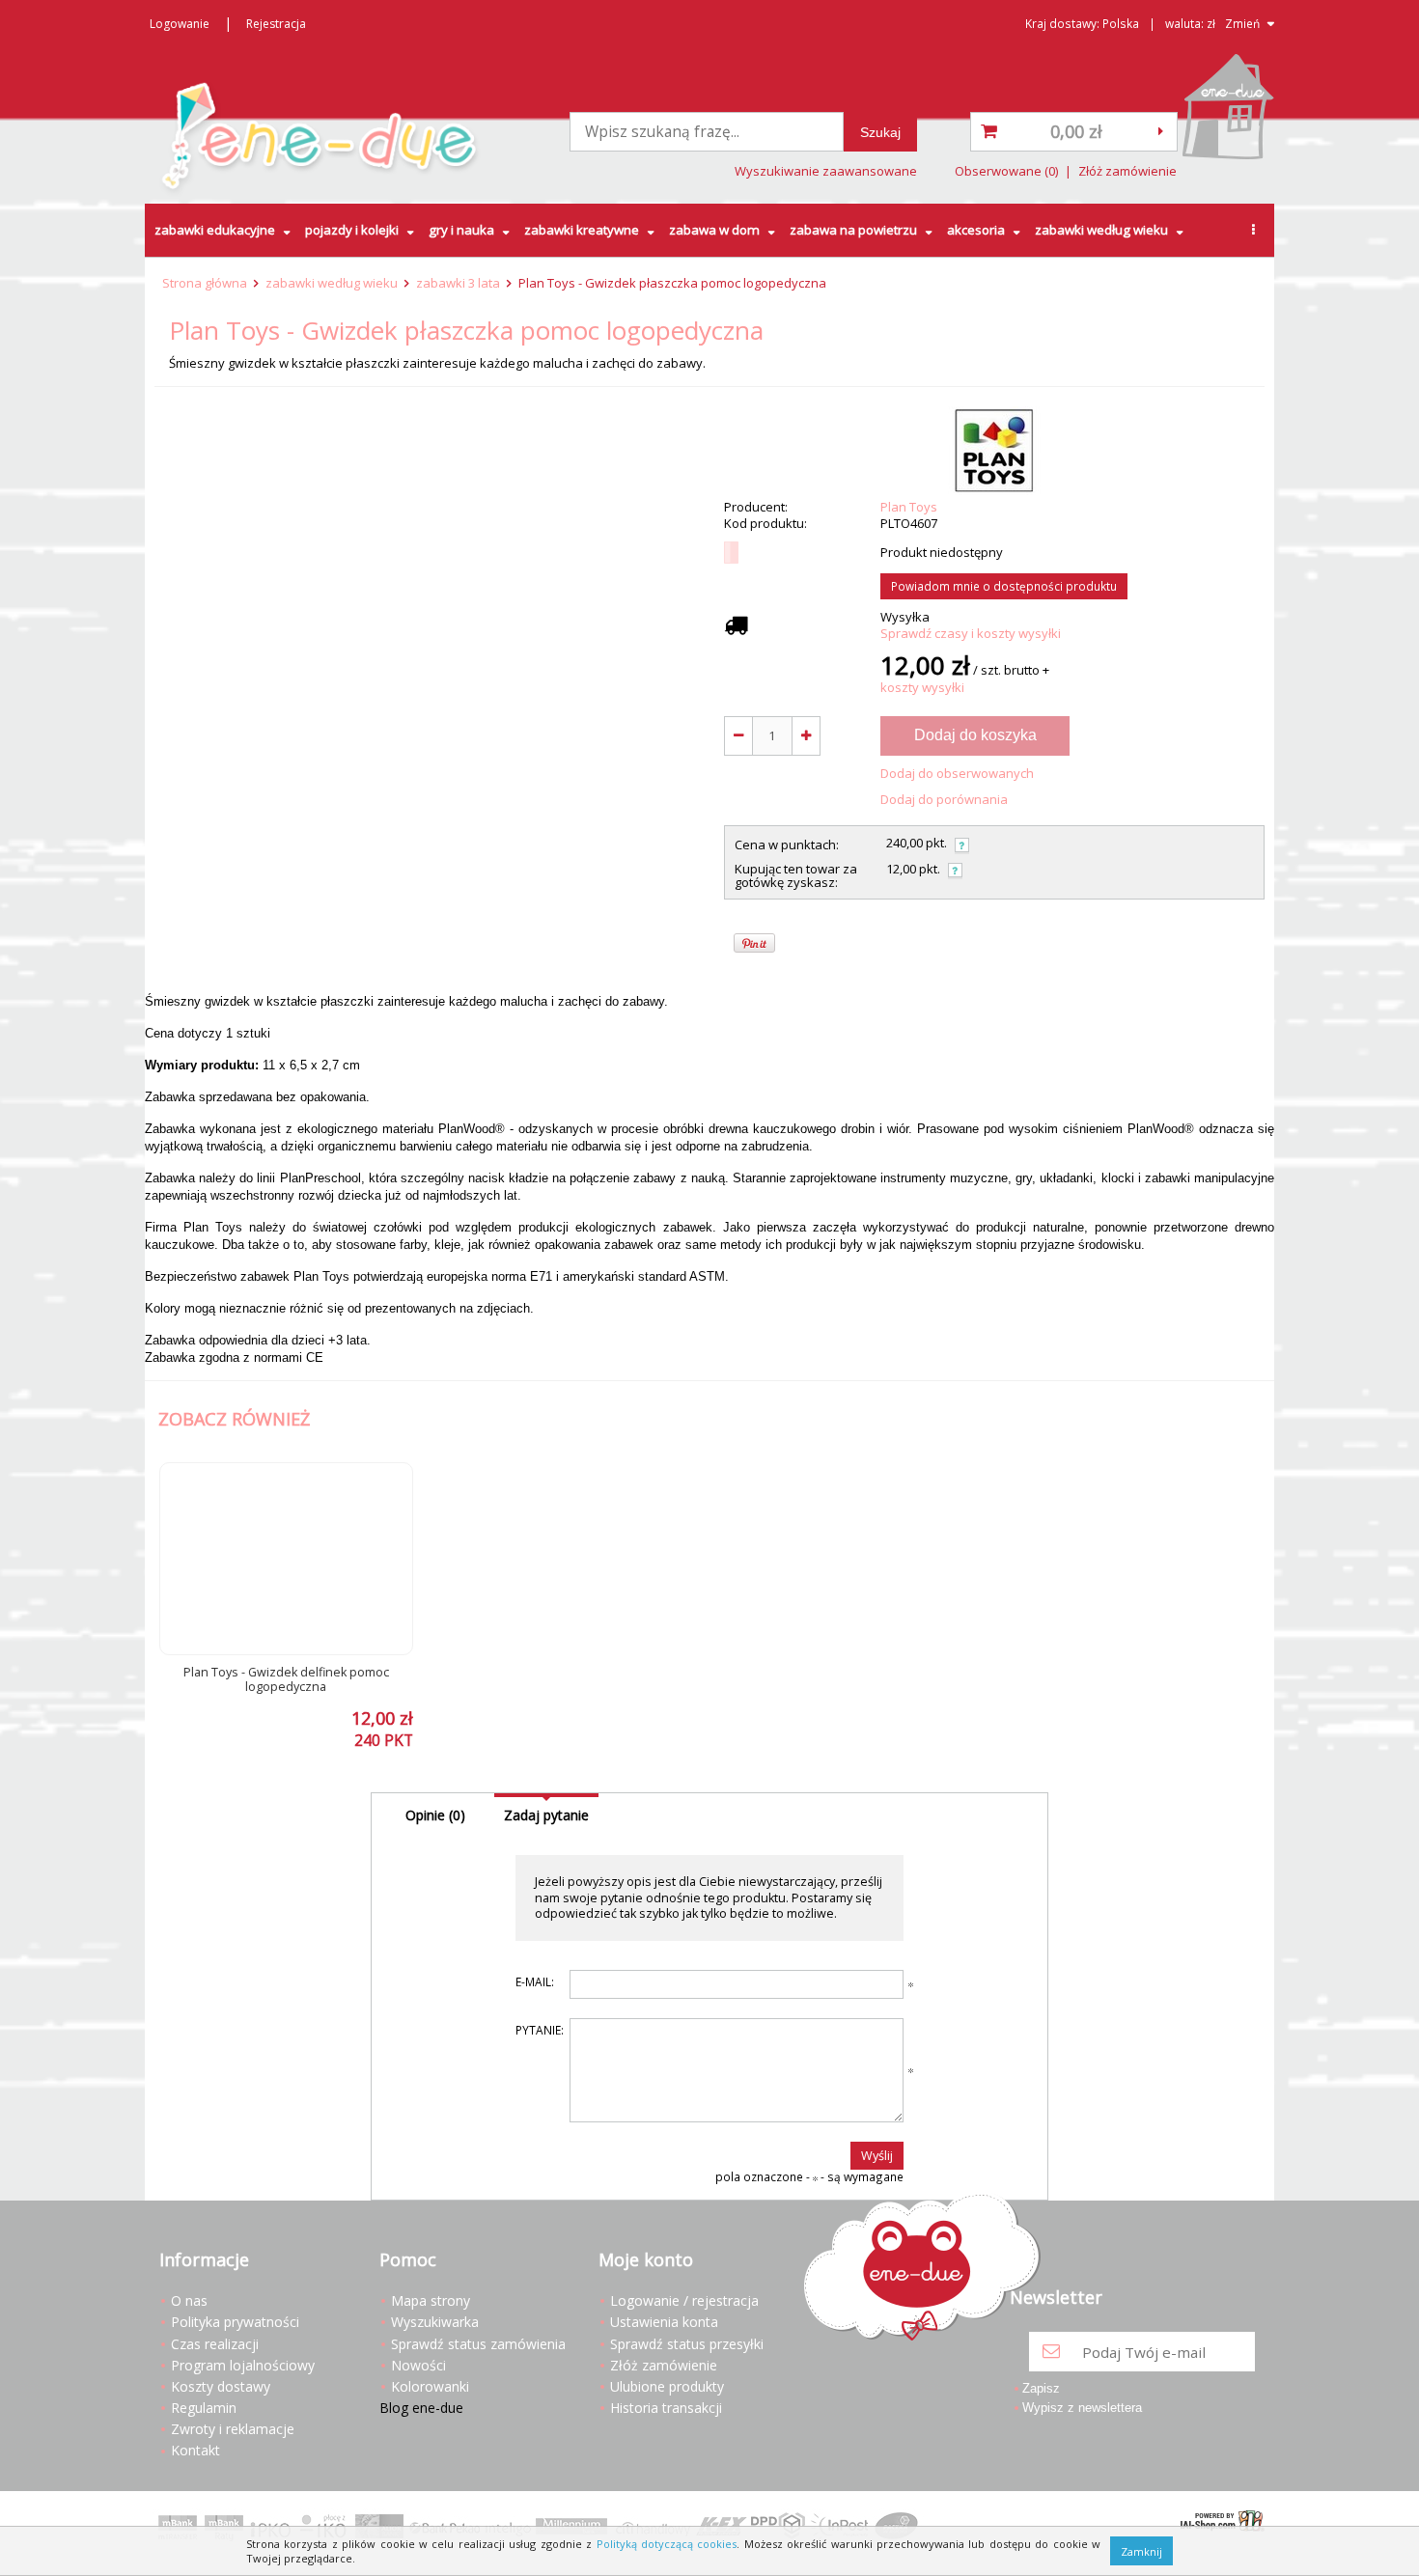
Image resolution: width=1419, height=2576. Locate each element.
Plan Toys (909, 507)
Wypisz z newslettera (1082, 2408)
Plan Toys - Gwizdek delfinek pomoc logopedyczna (286, 1679)
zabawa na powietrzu (853, 230)
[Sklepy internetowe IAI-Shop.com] (1218, 2523)
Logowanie (180, 24)
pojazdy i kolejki (352, 230)
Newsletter (1056, 2298)
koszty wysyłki (922, 687)
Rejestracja (276, 24)
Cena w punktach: (787, 845)
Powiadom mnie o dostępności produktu (1004, 586)
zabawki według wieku (1101, 230)
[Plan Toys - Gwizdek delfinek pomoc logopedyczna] (286, 1559)
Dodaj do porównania (944, 800)
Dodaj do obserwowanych (957, 774)
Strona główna (205, 283)
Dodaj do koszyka (975, 735)
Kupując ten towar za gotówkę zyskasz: (796, 876)
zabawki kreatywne (582, 230)
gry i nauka (461, 230)
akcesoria (976, 230)
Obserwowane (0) (1006, 171)
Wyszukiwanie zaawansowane (826, 171)
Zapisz (1041, 2388)
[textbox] (707, 132)
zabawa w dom (714, 230)
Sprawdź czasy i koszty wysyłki (971, 634)
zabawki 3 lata (458, 283)
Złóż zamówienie (1127, 171)
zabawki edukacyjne (215, 230)
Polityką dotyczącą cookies (667, 2544)
